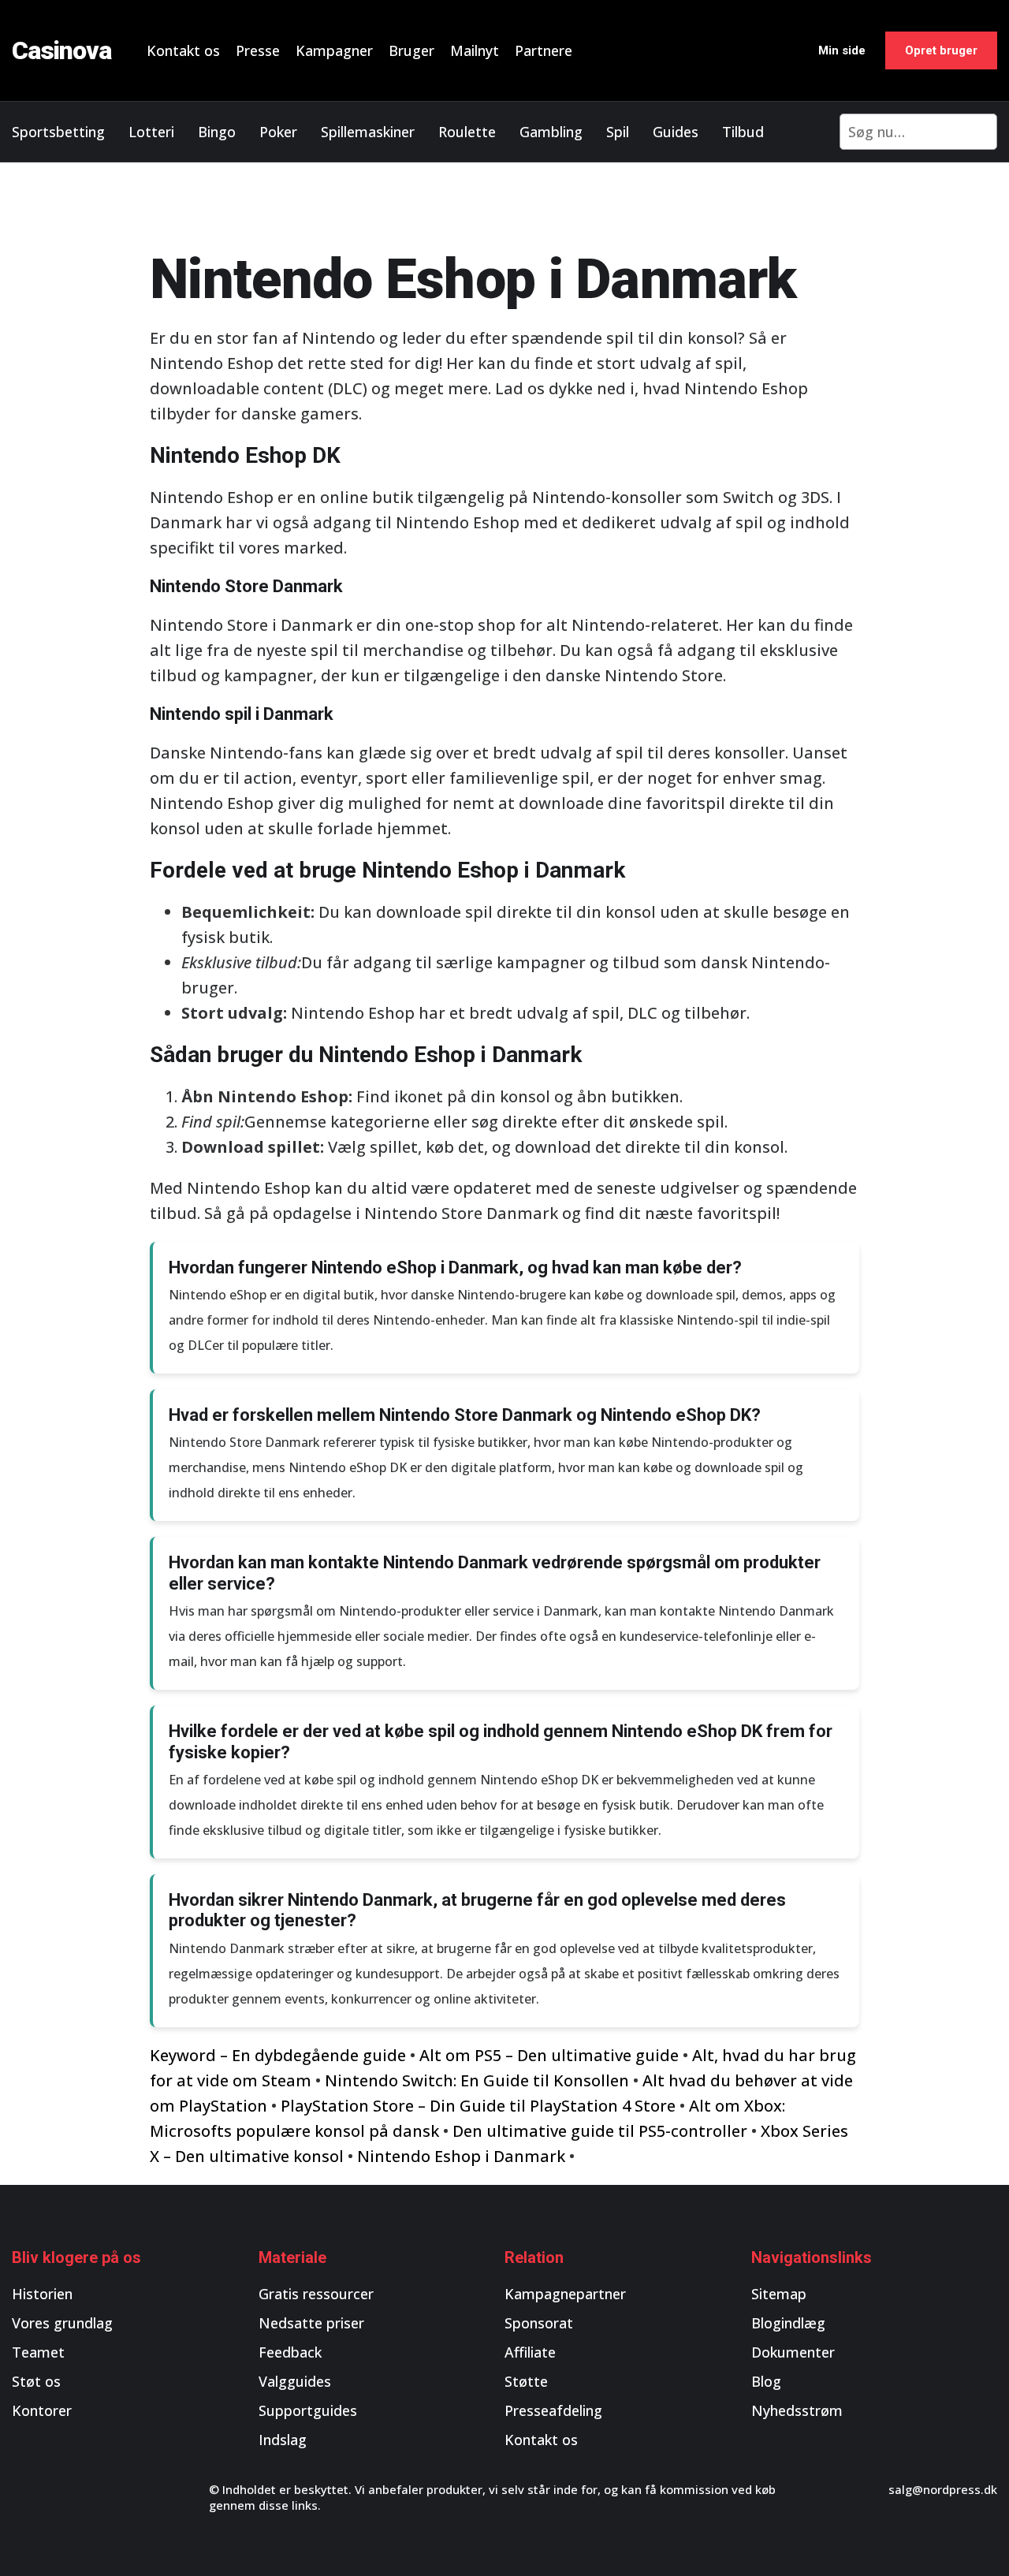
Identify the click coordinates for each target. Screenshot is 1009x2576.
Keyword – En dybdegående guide (278, 2055)
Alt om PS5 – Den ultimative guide (549, 2055)
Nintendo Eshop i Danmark (461, 2156)
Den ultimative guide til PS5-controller (600, 2131)
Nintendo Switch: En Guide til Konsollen (477, 2080)
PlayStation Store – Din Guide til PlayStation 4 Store (478, 2106)
